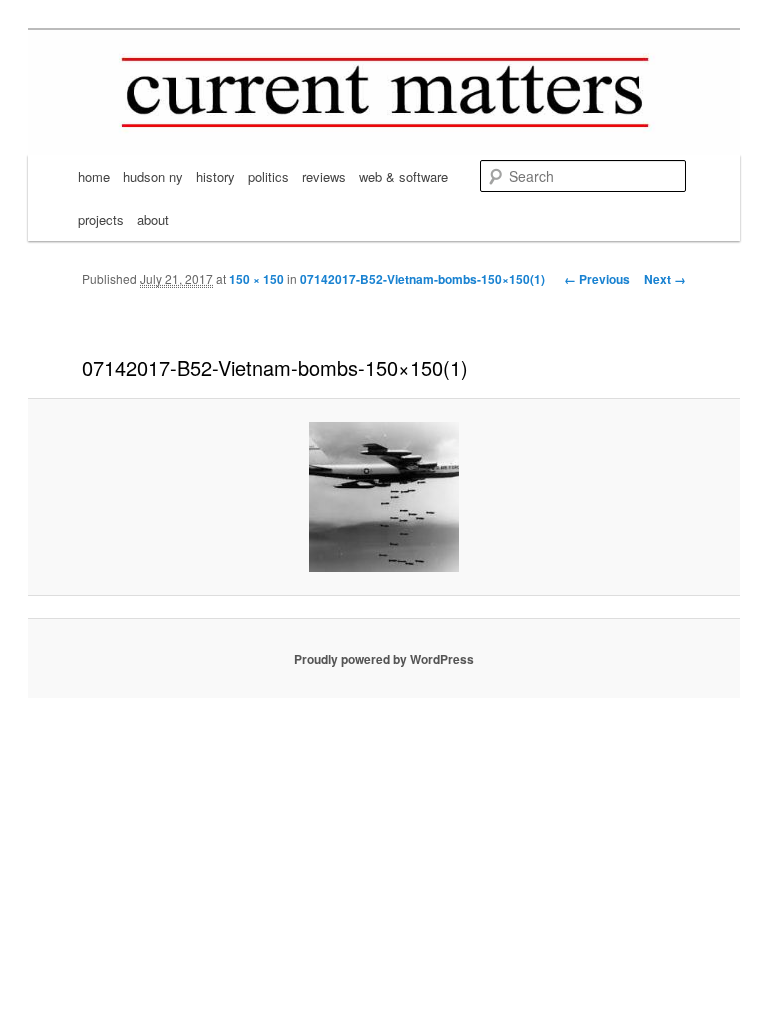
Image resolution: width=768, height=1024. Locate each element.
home (94, 176)
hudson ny (153, 176)
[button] (384, 497)
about (153, 219)
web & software (403, 176)
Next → (665, 279)
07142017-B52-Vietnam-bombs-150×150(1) (422, 279)
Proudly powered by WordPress (384, 659)
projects (101, 219)
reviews (324, 176)
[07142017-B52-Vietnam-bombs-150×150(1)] (384, 497)
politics (268, 176)
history (215, 176)
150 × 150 (256, 279)
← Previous (597, 279)
